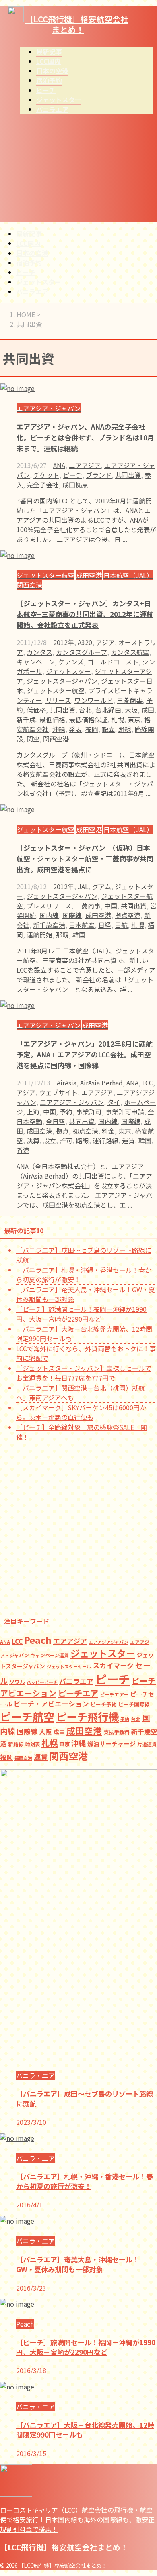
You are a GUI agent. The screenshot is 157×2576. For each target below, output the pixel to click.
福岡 (92, 729)
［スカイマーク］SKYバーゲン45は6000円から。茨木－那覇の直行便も (81, 1412)
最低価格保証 (88, 719)
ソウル (17, 1682)
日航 (121, 925)
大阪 (131, 710)
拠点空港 (128, 915)
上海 (33, 1112)
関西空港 (56, 739)
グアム (102, 886)
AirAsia (67, 1083)
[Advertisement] (78, 171)
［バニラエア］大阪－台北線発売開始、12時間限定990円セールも (85, 2430)
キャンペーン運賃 (50, 1655)
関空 (33, 739)
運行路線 (105, 1140)
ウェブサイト (58, 1092)
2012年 (64, 642)
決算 (33, 1140)
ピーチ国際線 (134, 1704)
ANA (59, 465)
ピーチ (26, 272)
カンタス (39, 652)
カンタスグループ (82, 652)
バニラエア (32, 291)
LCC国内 (28, 243)
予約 (66, 1112)
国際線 (72, 915)
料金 (108, 1131)
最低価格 (52, 719)
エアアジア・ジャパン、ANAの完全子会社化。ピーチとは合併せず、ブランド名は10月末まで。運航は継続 (85, 437)
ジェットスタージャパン (62, 681)
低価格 (36, 710)
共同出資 (128, 475)
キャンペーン (36, 662)
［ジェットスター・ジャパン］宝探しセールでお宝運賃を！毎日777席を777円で (84, 1373)
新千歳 (26, 719)
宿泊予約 (29, 263)
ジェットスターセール (69, 1667)
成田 (148, 710)
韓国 (79, 935)
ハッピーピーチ (42, 1682)
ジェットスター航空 (56, 690)
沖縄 (59, 729)
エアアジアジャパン (108, 1642)
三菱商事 (130, 700)
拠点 (62, 1131)
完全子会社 (43, 485)
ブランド (99, 475)
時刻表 (33, 1744)
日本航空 (82, 925)
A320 (85, 642)
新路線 (16, 1744)
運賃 (128, 1140)
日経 (105, 925)
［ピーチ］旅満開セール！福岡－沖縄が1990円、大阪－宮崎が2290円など (81, 1314)
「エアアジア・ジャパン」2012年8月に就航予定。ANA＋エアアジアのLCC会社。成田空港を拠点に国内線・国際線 (85, 1054)
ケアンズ (71, 662)
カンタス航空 (130, 652)
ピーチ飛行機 (87, 1717)
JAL (83, 886)
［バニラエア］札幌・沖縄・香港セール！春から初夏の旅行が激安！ (85, 2181)
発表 (75, 729)
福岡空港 (23, 1758)
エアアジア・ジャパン (72, 1102)
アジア (105, 642)
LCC (148, 1083)
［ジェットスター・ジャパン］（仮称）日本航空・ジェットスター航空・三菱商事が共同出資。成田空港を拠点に (85, 858)
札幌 (118, 719)
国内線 (49, 915)
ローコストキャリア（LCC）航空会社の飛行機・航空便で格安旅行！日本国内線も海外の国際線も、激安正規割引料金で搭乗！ (77, 2519)
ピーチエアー (114, 1694)
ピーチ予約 (104, 1704)
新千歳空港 (49, 925)
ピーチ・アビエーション (51, 1704)
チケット (46, 475)
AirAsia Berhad (101, 1083)
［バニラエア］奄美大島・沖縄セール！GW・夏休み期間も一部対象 (78, 2264)
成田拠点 (75, 485)
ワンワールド (94, 700)
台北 (85, 710)
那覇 (62, 935)
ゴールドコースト (113, 662)
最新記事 (29, 234)
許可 (66, 1140)
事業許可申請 (125, 1112)
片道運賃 (147, 1744)
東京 (134, 719)
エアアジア (85, 465)
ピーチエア (78, 1693)
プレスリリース (49, 906)
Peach (38, 1640)
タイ (114, 1102)
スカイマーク (113, 1665)
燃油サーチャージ (112, 1744)
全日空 (56, 1121)
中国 (111, 906)
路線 (125, 729)
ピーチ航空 (27, 1716)
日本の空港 (32, 253)
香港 (23, 1150)
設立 (108, 729)
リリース (58, 700)
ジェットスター (39, 282)
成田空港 (98, 915)
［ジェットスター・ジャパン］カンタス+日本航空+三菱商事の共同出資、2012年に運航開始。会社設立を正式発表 (85, 614)
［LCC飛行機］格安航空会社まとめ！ (77, 24)
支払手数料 (117, 1732)
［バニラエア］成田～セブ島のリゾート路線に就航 (85, 2098)
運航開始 (39, 935)
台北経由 (108, 710)
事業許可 (89, 1112)
